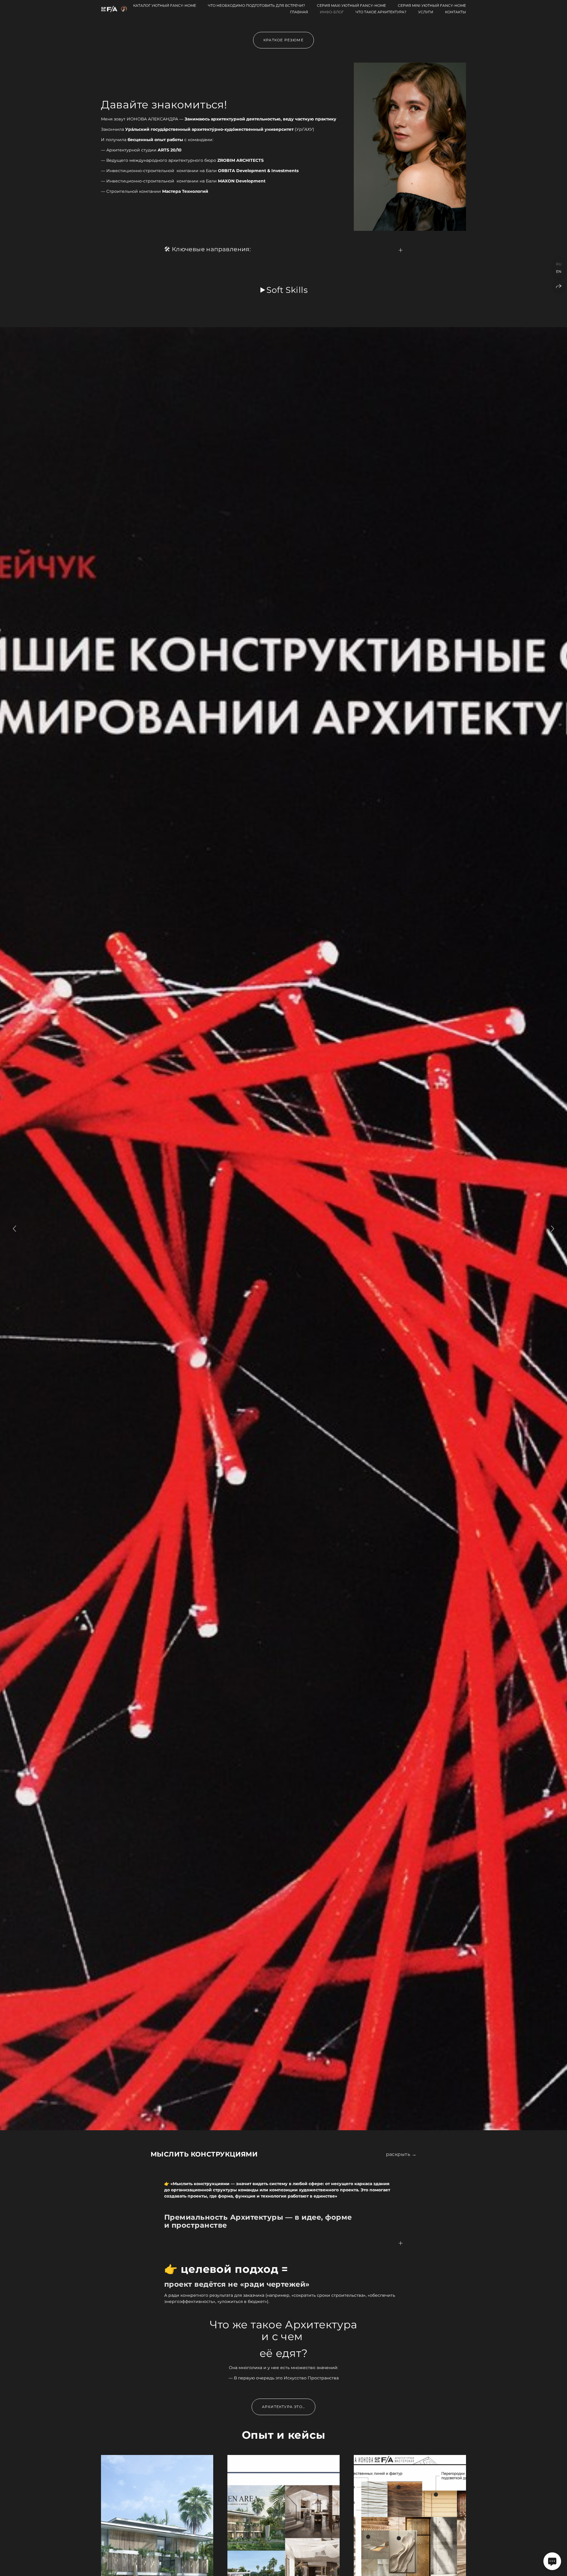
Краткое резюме (283, 40)
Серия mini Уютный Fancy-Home (432, 5)
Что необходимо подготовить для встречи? (256, 5)
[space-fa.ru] (114, 9)
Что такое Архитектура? (381, 12)
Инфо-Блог (332, 12)
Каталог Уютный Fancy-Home (165, 5)
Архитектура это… (283, 2407)
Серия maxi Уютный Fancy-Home (351, 5)
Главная (299, 12)
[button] (283, 2154)
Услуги (426, 12)
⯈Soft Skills (284, 290)
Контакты (456, 12)
